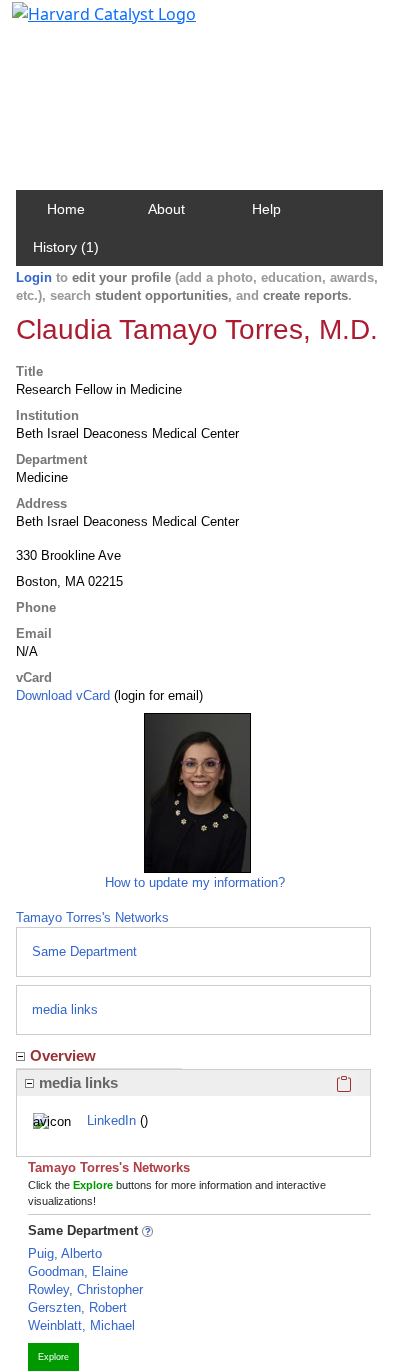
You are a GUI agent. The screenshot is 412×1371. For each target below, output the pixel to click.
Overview (63, 1055)
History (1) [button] (66, 247)
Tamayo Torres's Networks (92, 917)
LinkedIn (111, 1120)
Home (66, 209)
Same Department (84, 951)
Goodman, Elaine (78, 1271)
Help (266, 209)
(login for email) (156, 695)
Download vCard (63, 695)
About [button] (166, 209)
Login (34, 277)
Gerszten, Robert (77, 1307)
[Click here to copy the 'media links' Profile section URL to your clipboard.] (344, 1083)
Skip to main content (83, 24)
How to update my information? (195, 882)
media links (65, 1009)
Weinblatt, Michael (81, 1325)
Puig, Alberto (65, 1253)
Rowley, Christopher (85, 1289)
